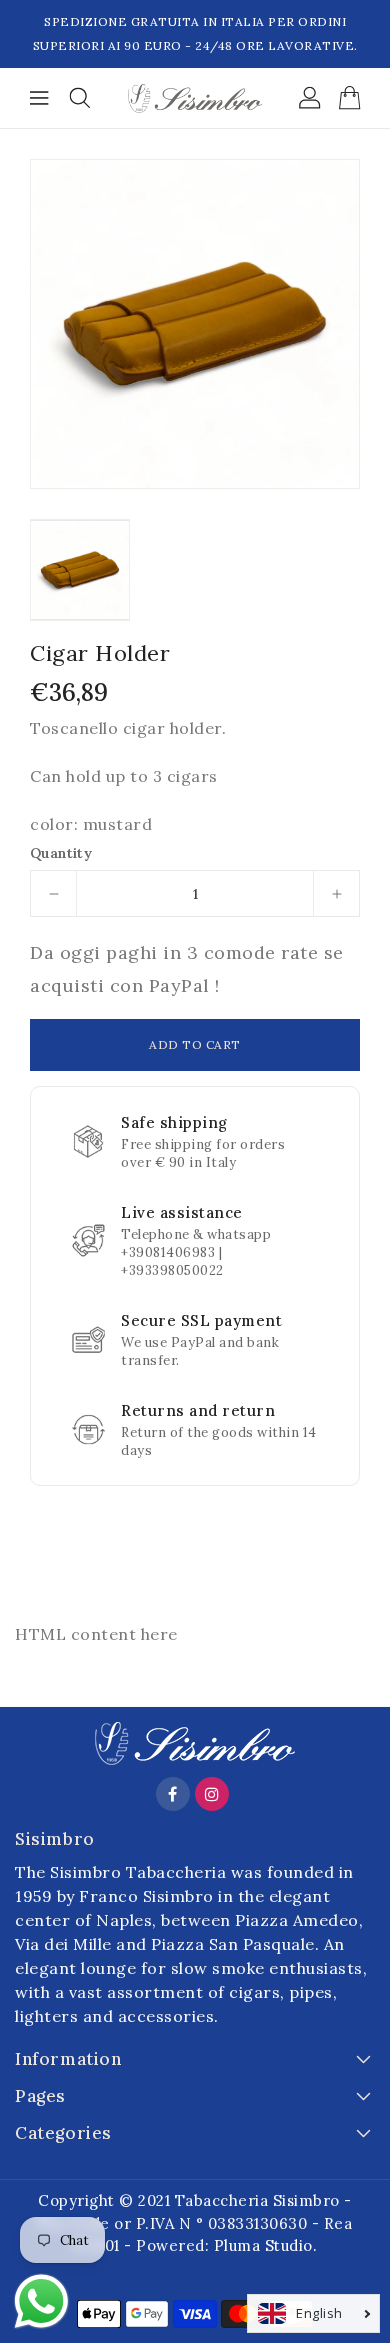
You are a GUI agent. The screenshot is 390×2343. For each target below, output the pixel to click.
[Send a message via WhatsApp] (41, 2301)
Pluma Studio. (266, 2245)
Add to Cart (195, 1044)
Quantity (61, 853)
